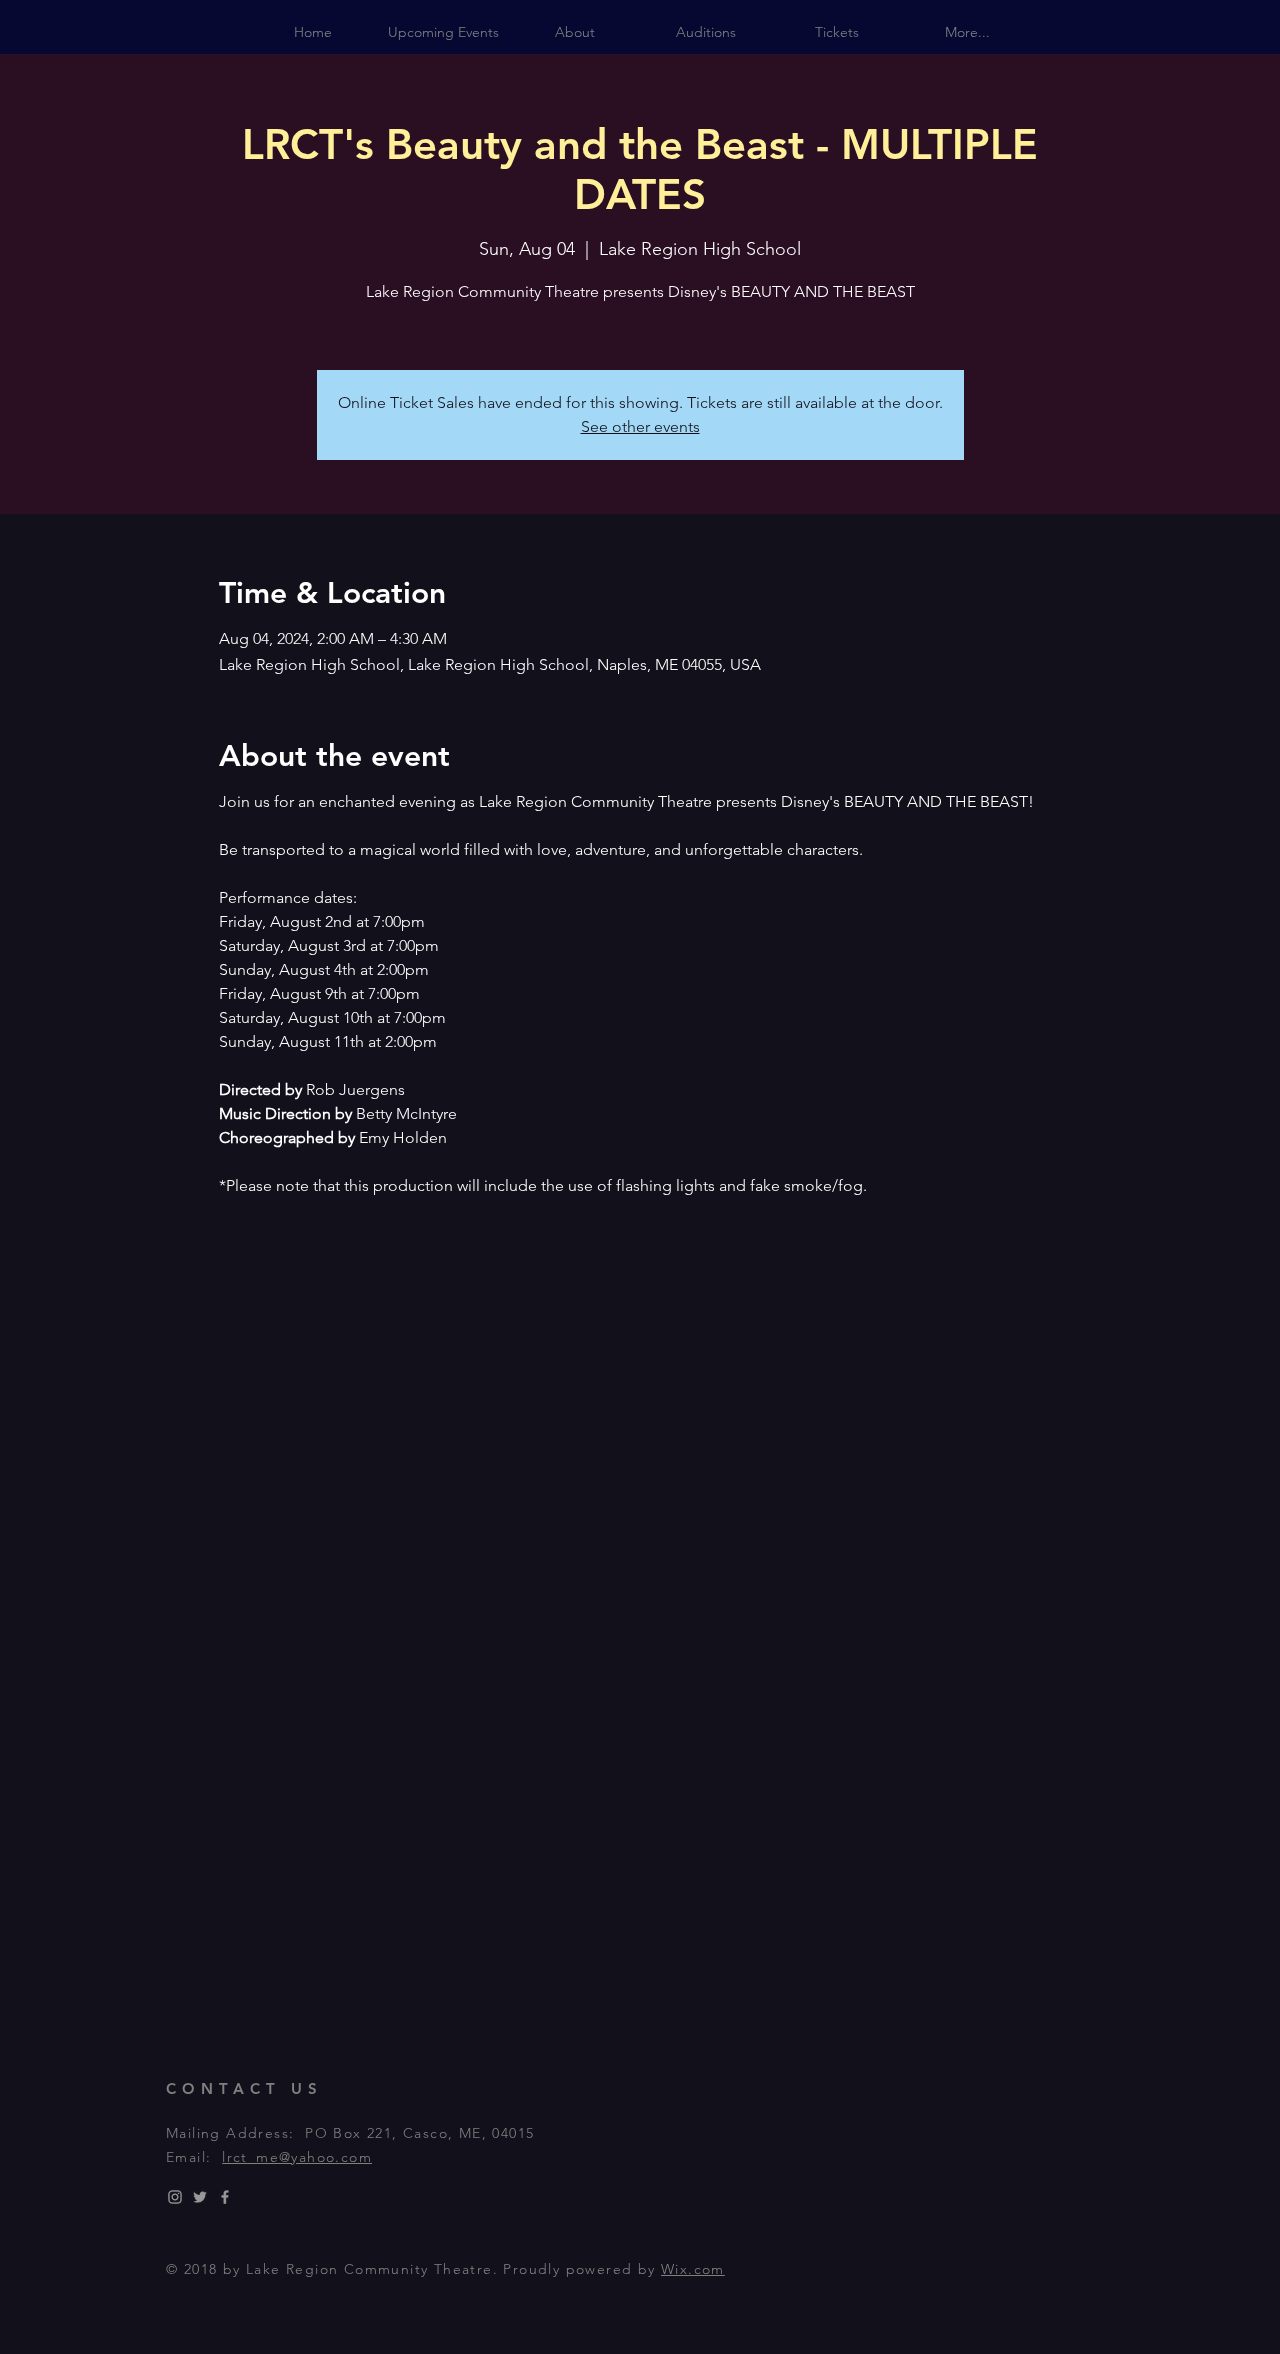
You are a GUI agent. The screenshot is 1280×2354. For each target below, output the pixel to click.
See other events (640, 426)
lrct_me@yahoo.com (297, 2157)
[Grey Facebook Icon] (225, 2197)
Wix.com (693, 2269)
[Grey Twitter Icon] (200, 2197)
